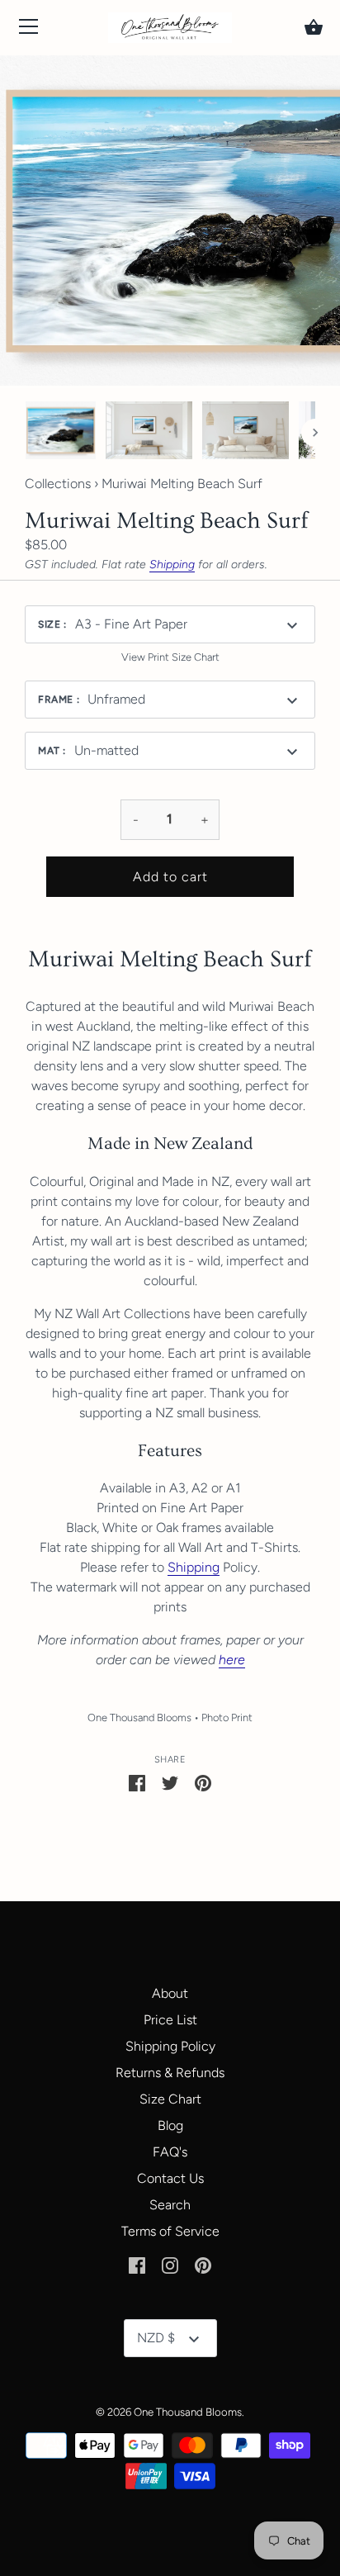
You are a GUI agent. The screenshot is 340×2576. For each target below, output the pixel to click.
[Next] (315, 433)
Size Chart (170, 2099)
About (170, 1993)
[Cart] (314, 27)
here (232, 1660)
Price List (170, 2020)
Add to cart (170, 877)
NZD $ (156, 2338)
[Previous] (25, 433)
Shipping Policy (170, 2046)
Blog (170, 2125)
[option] (61, 433)
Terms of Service (170, 2231)
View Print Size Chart (170, 657)
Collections (58, 484)
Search (170, 2205)
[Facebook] (137, 2264)
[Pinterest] (203, 2264)
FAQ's (170, 2152)
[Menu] (29, 30)
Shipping (172, 565)
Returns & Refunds (170, 2073)
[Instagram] (170, 2264)
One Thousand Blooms (139, 1717)
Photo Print (227, 1717)
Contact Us (170, 2178)
